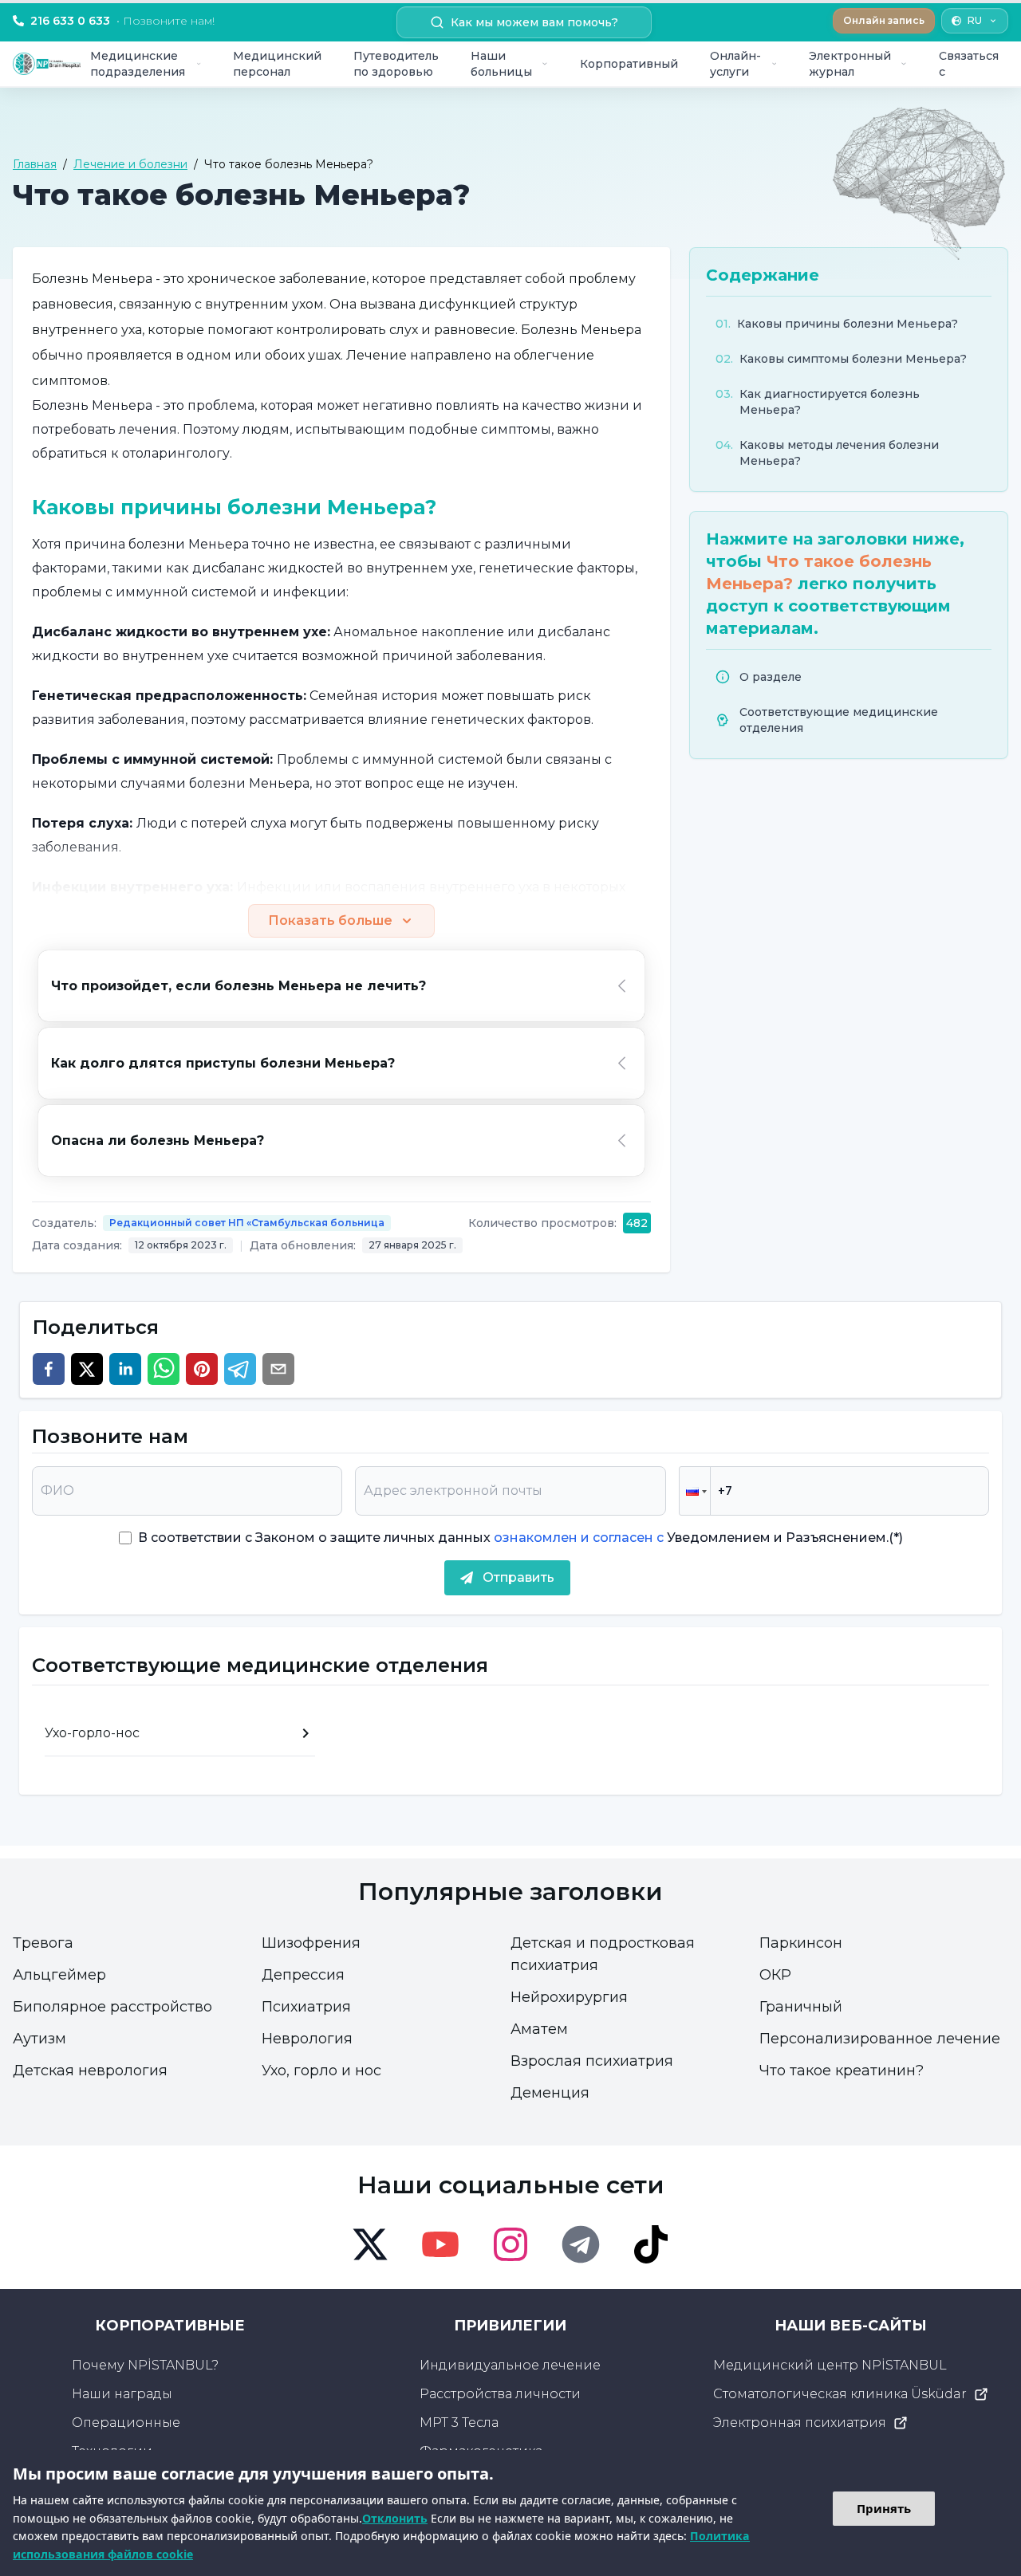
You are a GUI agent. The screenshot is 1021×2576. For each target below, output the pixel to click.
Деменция (550, 2093)
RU (975, 20)
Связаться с (969, 64)
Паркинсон (801, 1943)
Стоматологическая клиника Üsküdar (840, 2394)
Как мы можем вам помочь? (534, 22)
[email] (278, 1369)
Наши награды (122, 2394)
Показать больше (330, 920)
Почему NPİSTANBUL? (145, 2365)
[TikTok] (651, 2244)
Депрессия (303, 1975)
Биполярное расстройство (112, 2007)
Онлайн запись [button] (884, 20)
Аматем (539, 2029)
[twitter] (87, 1369)
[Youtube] (440, 2244)
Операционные (126, 2423)
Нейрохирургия (569, 1997)
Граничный (801, 2007)
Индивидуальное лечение (510, 2365)
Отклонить (395, 2518)
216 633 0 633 (122, 21)
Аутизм (39, 2039)
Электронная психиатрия (800, 2423)
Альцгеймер (59, 1975)
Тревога (43, 1943)
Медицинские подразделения (138, 64)
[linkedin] (125, 1369)
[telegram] (240, 1369)
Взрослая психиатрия (592, 2061)
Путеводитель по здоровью (396, 64)
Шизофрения (311, 1943)
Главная (35, 164)
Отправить (518, 1577)
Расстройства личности (500, 2394)
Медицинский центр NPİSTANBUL (830, 2365)
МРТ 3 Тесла (459, 2423)
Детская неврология (90, 2071)
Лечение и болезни (130, 164)
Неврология (307, 2039)
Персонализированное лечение (880, 2039)
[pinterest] (202, 1369)
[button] (695, 1491)
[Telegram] (581, 2244)
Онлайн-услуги (735, 64)
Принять (884, 2508)
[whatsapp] (164, 1369)
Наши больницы (501, 64)
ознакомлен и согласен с (577, 1538)
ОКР (775, 1975)
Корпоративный (629, 64)
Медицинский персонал (277, 64)
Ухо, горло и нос (321, 2071)
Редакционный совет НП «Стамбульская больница (247, 1223)
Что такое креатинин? (842, 2071)
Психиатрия (306, 2007)
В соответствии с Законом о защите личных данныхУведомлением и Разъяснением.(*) (520, 1538)
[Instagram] (510, 2244)
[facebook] (49, 1369)
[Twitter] (370, 2244)
